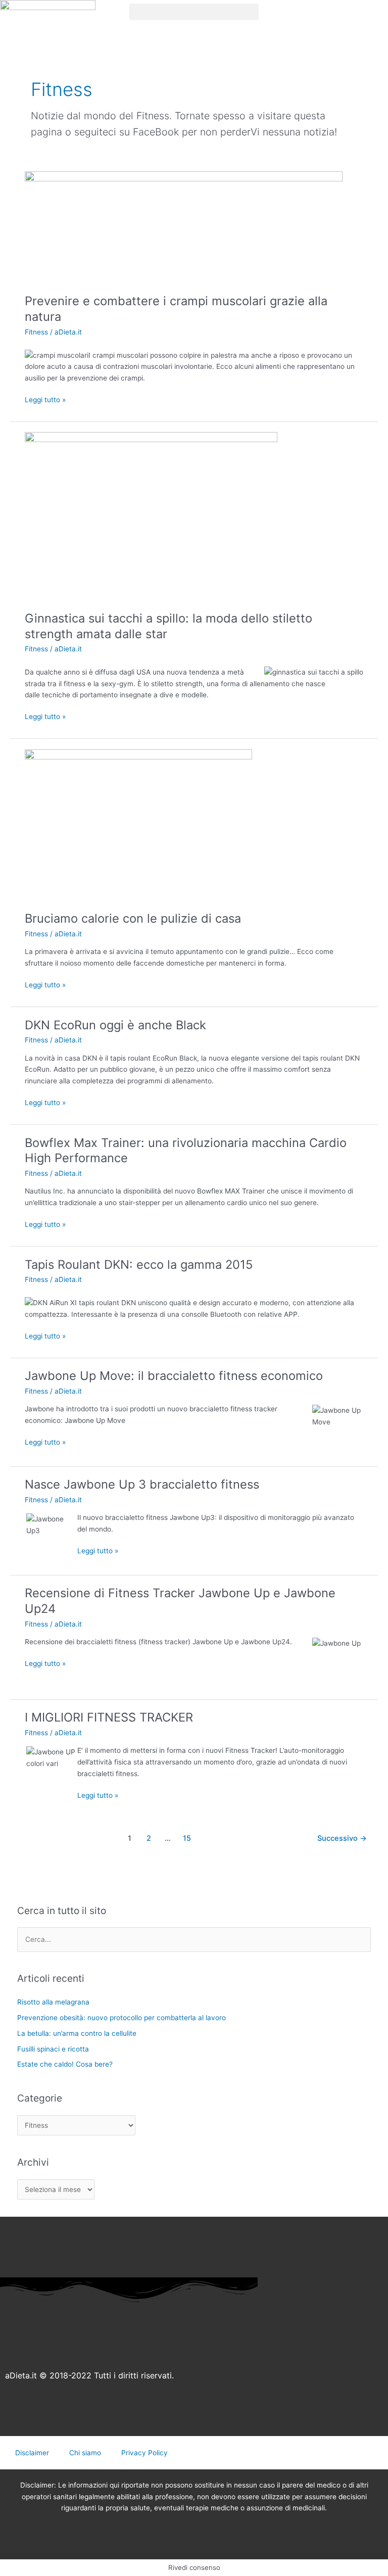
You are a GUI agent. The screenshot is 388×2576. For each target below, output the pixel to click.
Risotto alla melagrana (53, 2002)
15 (187, 1838)
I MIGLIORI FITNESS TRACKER (109, 1717)
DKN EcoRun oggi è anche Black (115, 1025)
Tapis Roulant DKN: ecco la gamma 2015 (139, 1265)
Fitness (36, 332)
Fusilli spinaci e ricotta (53, 2049)
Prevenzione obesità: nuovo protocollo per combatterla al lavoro (122, 2018)
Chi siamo (85, 2453)
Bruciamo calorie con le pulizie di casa (133, 918)
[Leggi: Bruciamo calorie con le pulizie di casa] (138, 825)
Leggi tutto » (45, 399)
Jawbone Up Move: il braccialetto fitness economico (174, 1376)
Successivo (342, 1838)
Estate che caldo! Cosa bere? (65, 2064)
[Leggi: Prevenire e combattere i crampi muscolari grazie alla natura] (184, 227)
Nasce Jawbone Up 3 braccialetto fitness (142, 1484)
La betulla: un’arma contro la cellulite (77, 2033)
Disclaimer (32, 2453)
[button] (194, 12)
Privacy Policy (144, 2453)
